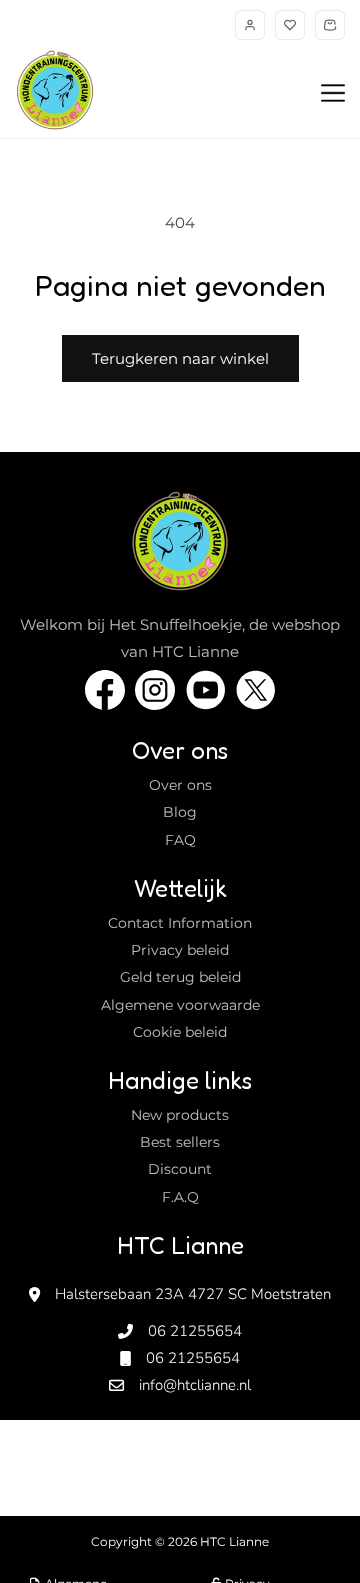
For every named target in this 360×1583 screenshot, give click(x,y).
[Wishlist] (290, 25)
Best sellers (180, 1142)
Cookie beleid (180, 1032)
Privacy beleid (180, 950)
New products (180, 1115)
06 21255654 (195, 1331)
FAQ (180, 840)
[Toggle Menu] (333, 94)
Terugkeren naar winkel (180, 358)
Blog (180, 812)
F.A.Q (180, 1197)
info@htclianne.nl (195, 1385)
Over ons (180, 785)
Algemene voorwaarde (180, 1005)
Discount (180, 1169)
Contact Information (180, 923)
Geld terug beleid (180, 977)
